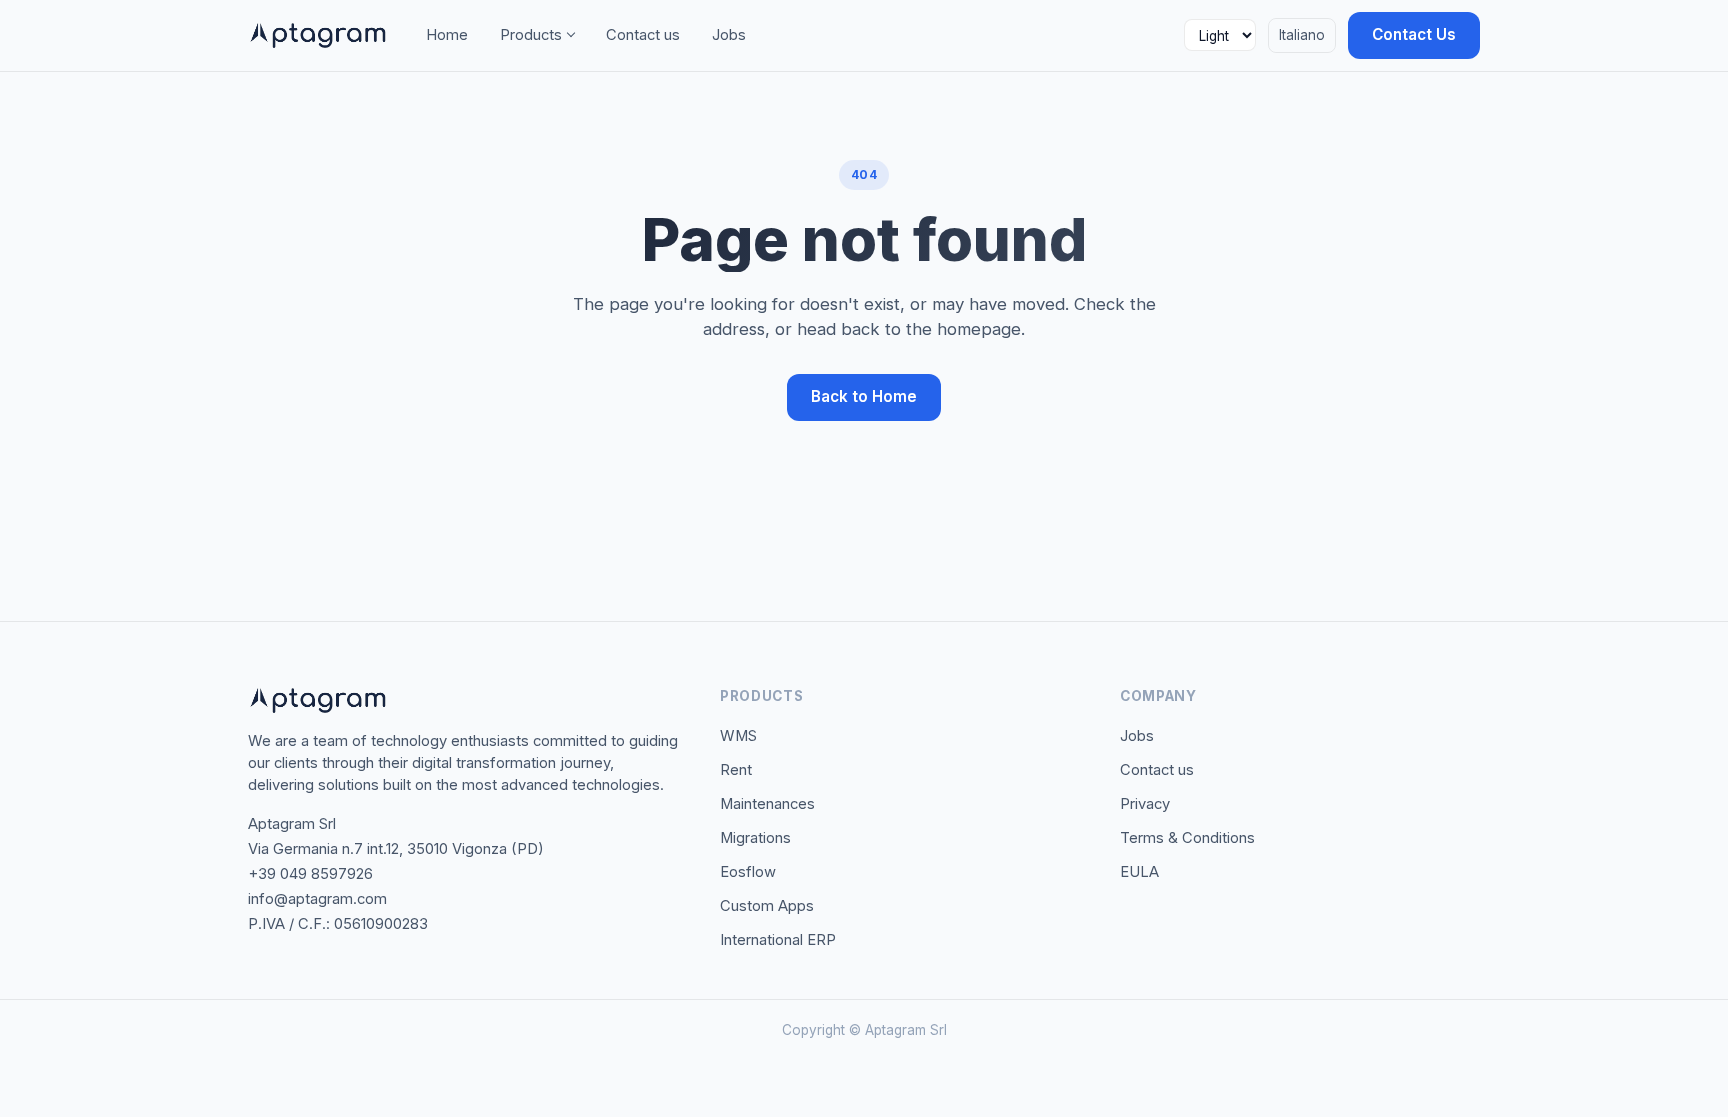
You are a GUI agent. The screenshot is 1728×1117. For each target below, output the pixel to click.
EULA (1139, 872)
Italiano (1302, 35)
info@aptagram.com (317, 899)
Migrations (755, 838)
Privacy (1145, 804)
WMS (738, 736)
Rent (736, 770)
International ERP (778, 940)
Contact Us (1414, 34)
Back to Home (864, 396)
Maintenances (767, 804)
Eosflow (748, 872)
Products (531, 35)
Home (447, 35)
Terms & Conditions (1187, 838)
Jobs (729, 35)
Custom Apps (767, 906)
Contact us (643, 35)
